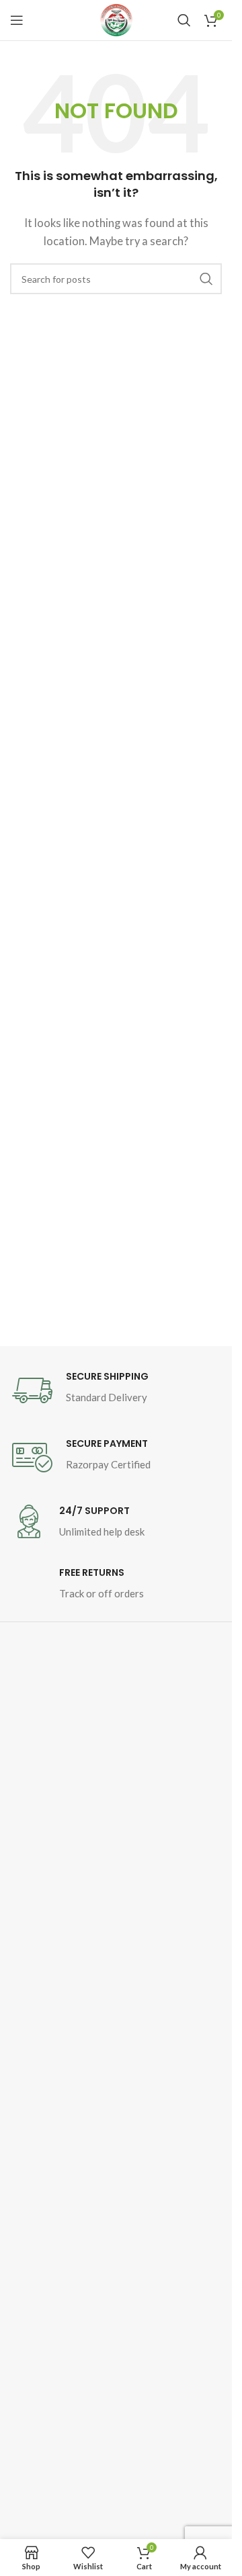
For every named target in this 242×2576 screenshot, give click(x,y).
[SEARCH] (206, 279)
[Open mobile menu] (17, 20)
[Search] (184, 20)
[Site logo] (116, 20)
